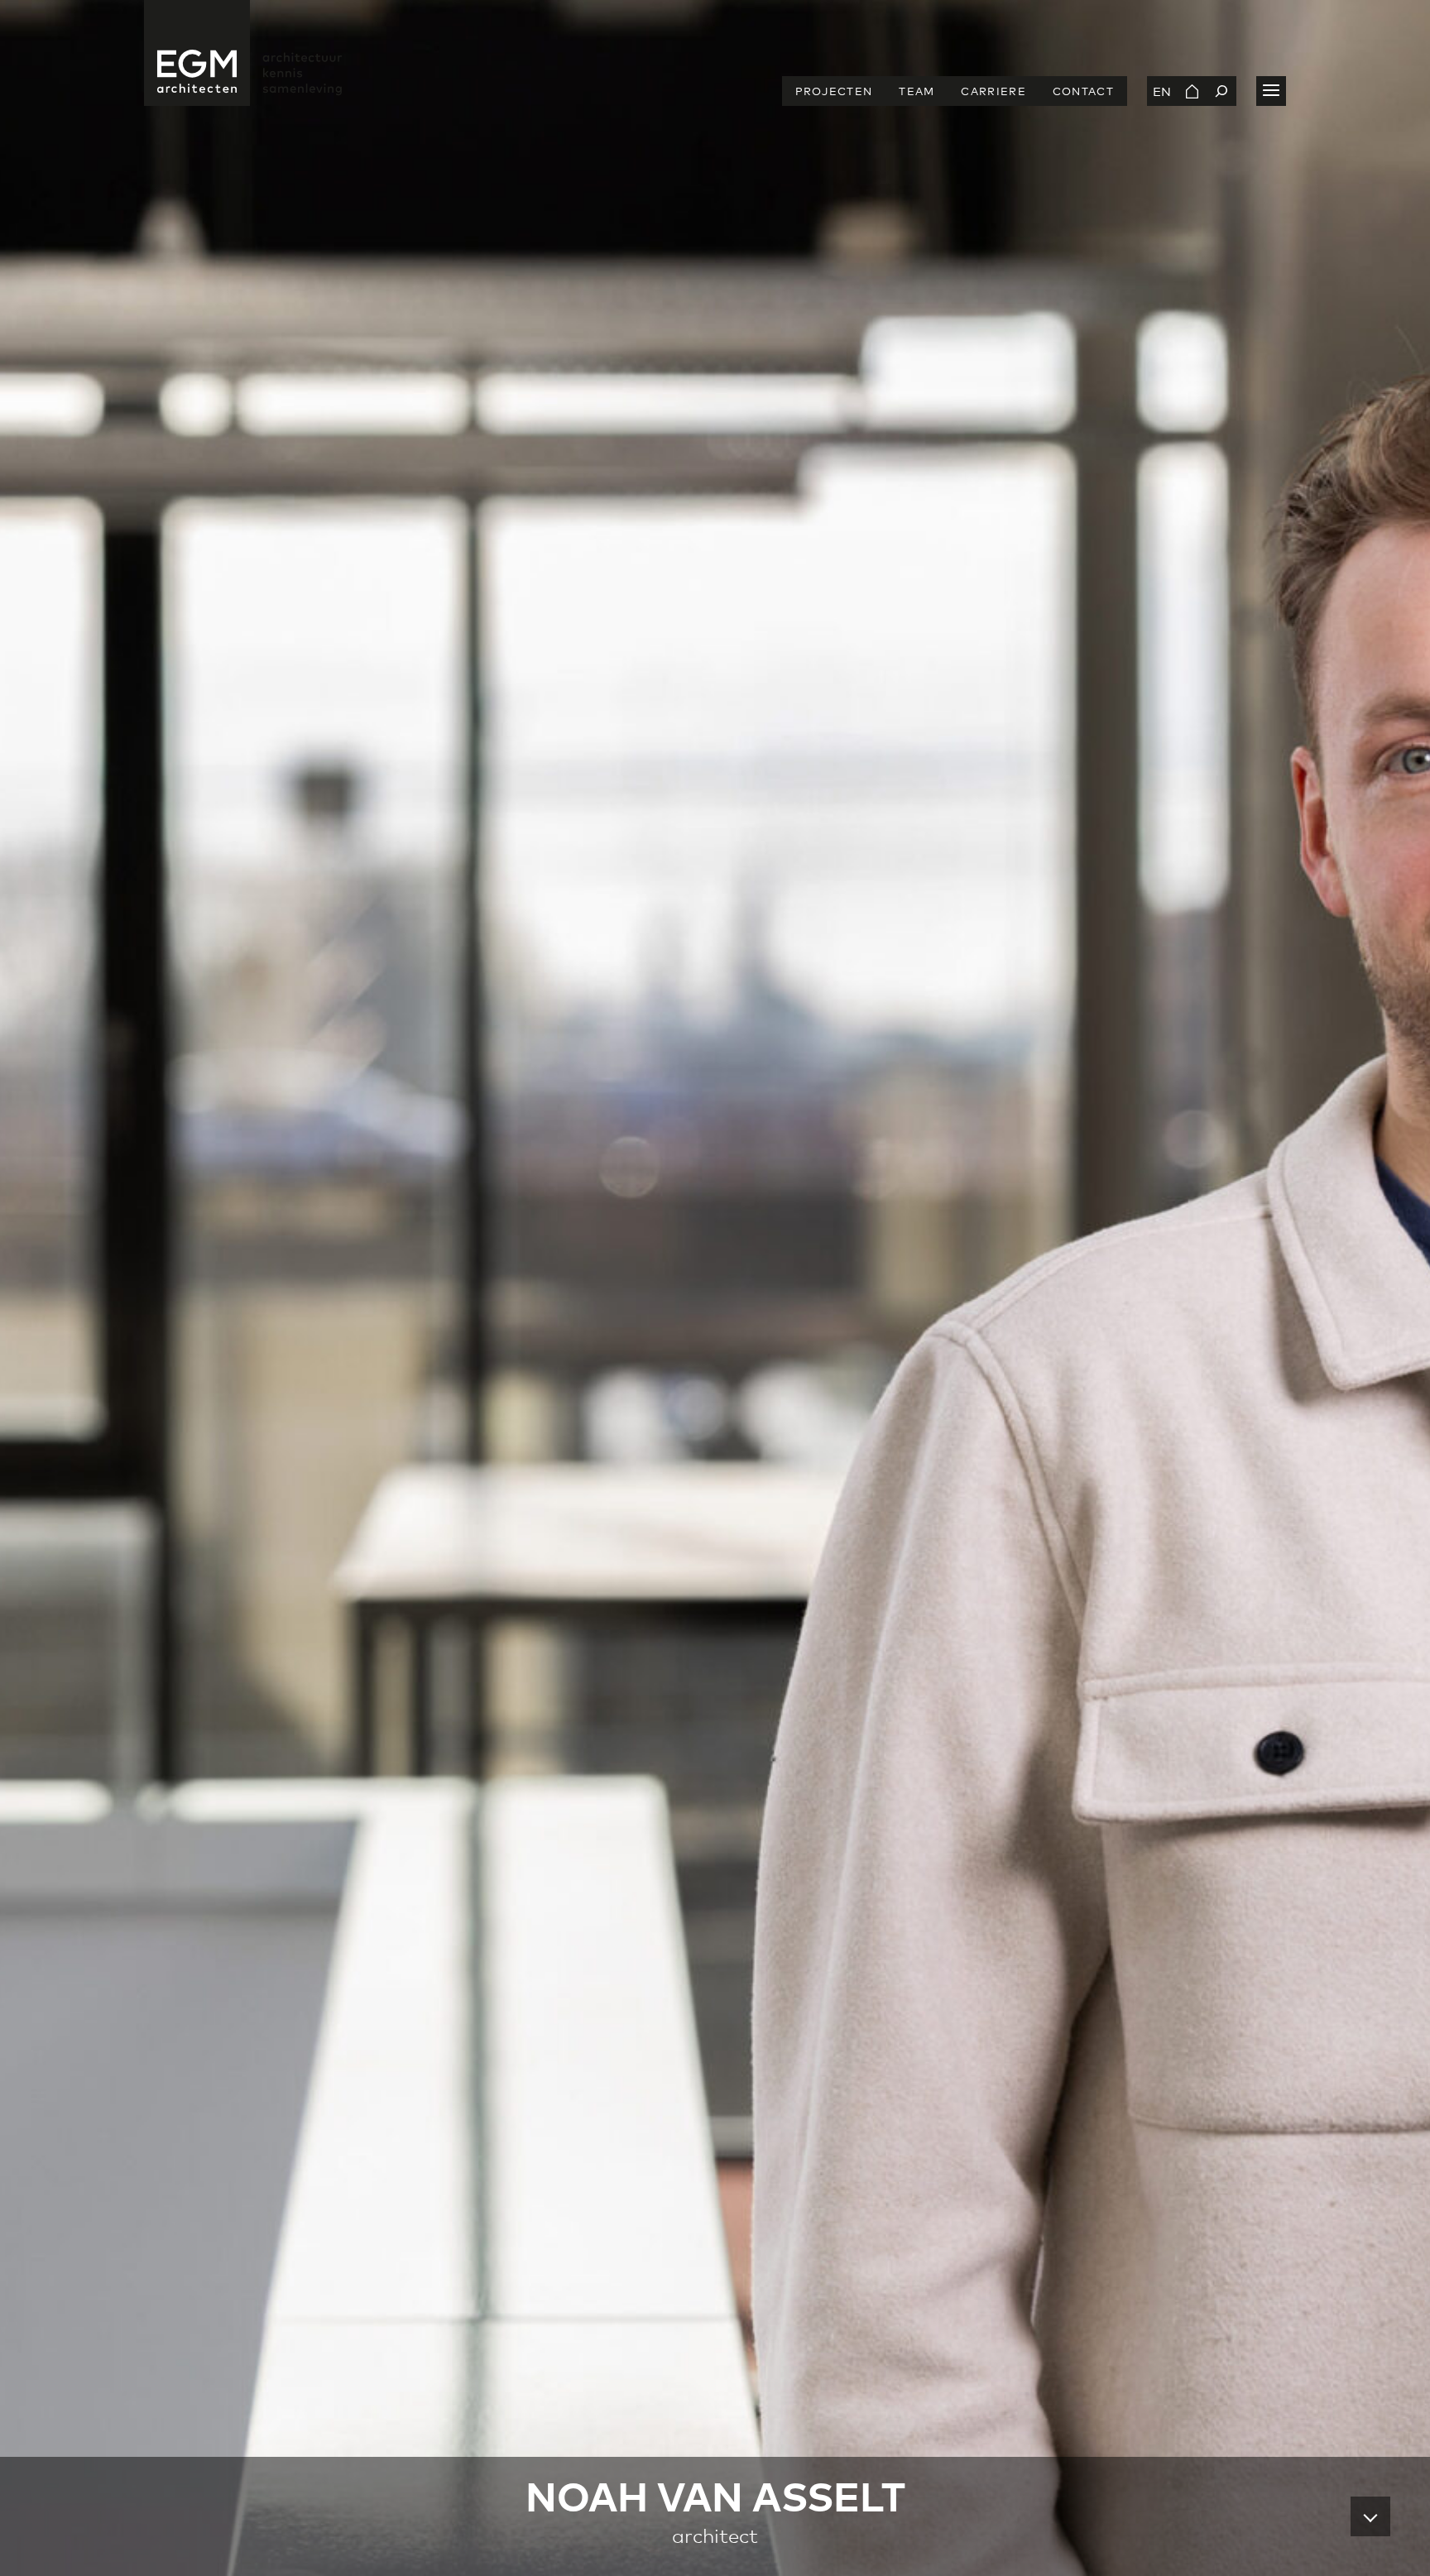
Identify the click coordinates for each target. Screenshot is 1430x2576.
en (1162, 91)
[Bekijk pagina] (1192, 91)
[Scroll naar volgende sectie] (1370, 2516)
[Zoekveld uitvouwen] (1221, 91)
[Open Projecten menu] (1271, 91)
